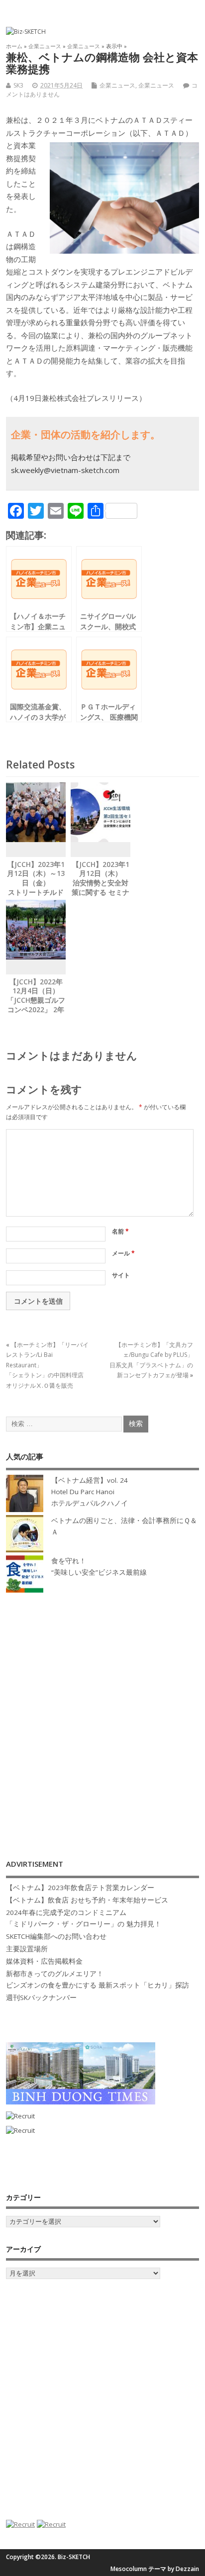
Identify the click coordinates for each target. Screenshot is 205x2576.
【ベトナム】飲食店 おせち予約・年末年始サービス (87, 1900)
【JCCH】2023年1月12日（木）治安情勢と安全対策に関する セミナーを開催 (101, 883)
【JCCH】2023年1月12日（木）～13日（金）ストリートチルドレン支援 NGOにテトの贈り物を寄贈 (36, 888)
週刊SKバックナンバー (41, 1998)
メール (123, 1253)
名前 (120, 1231)
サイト (121, 1275)
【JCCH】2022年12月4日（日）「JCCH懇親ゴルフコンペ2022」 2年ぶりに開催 (36, 1001)
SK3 (18, 85)
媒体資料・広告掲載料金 (44, 1961)
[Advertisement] (102, 1716)
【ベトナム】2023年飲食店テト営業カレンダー (80, 1888)
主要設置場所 (27, 1949)
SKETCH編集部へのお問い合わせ (56, 1936)
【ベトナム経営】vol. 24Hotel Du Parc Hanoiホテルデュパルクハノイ (90, 1492)
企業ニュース (117, 85)
